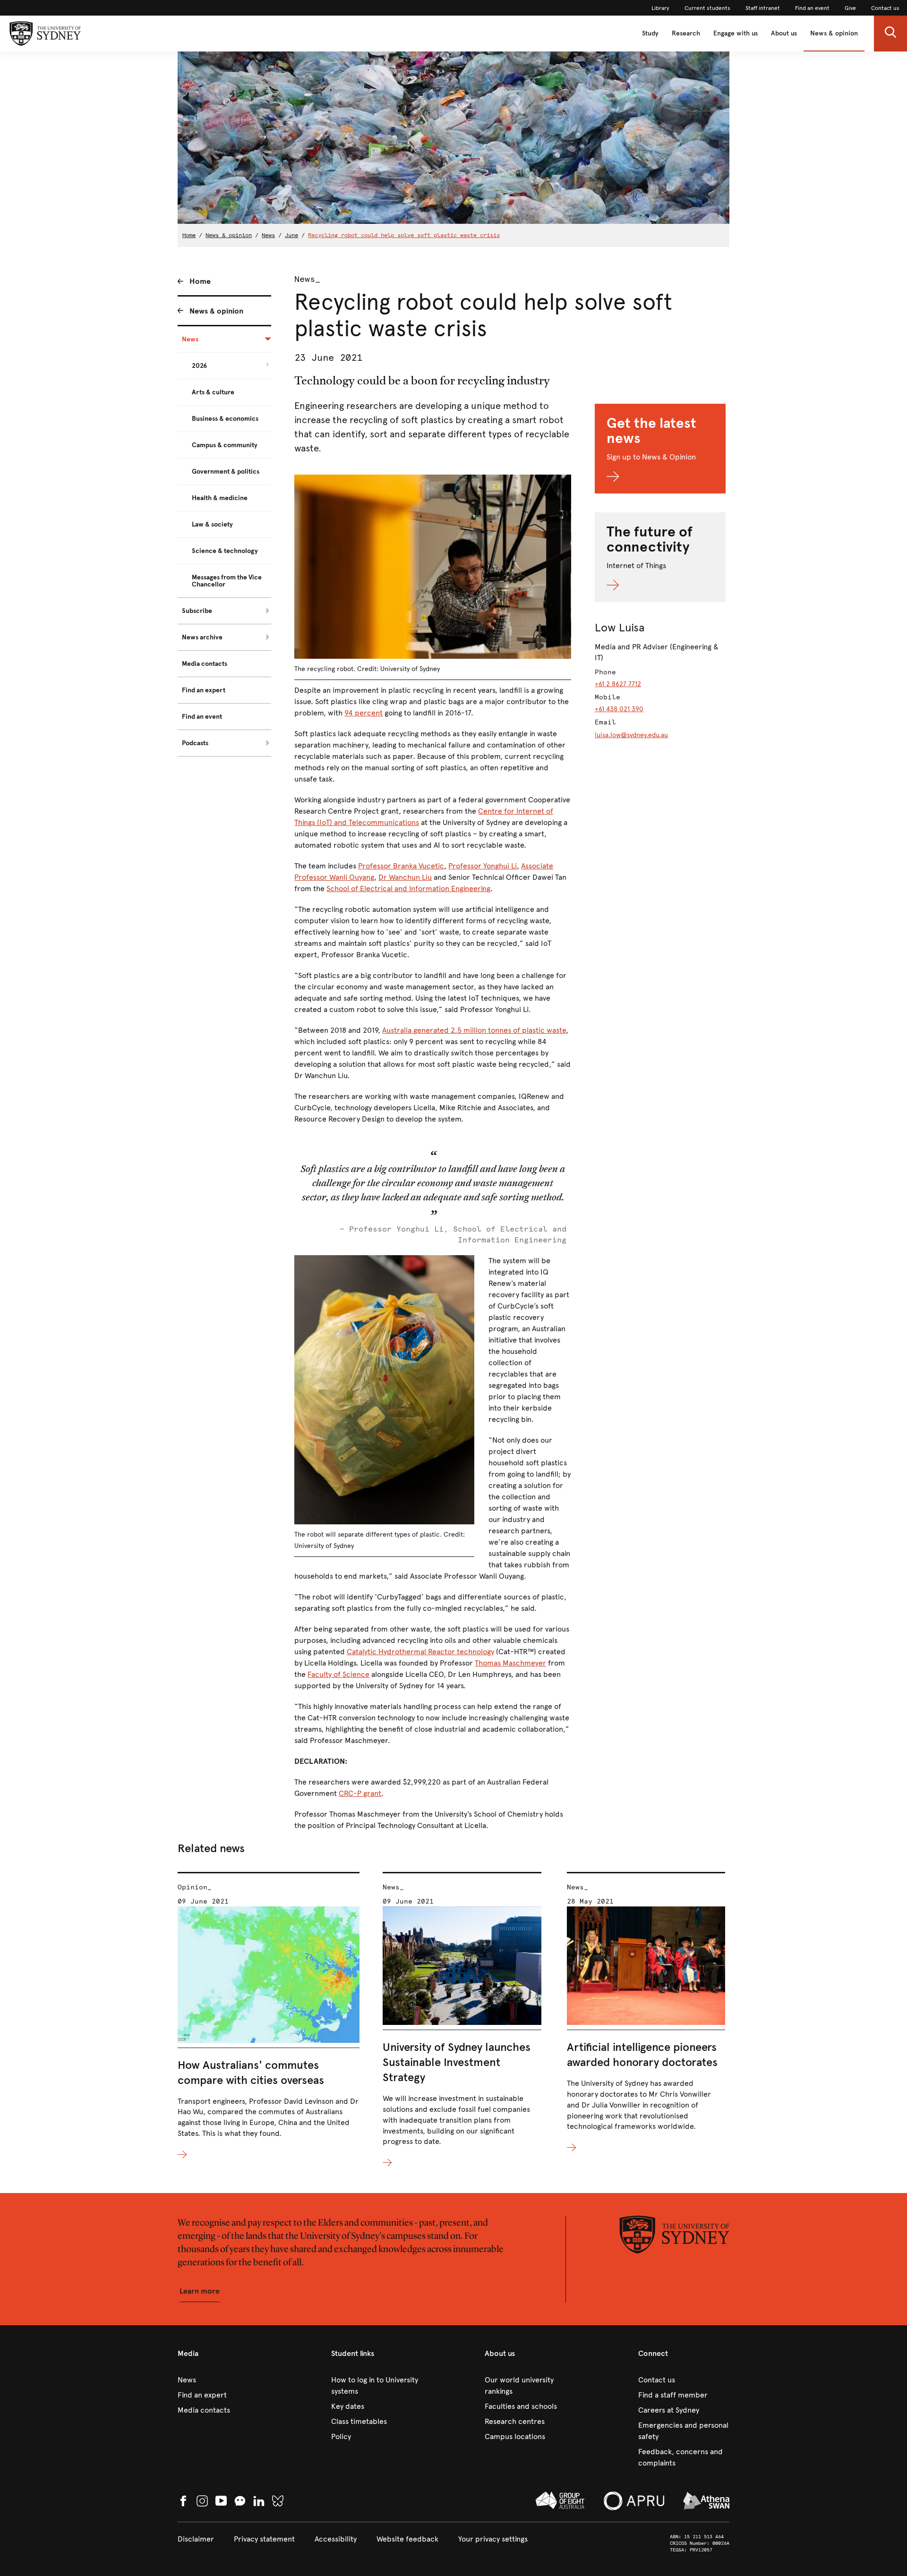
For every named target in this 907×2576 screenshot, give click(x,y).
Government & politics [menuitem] (226, 472)
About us (784, 33)
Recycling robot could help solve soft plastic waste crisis (404, 235)
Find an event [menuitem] (202, 717)
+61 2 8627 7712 (618, 684)
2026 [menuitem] (199, 366)
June (291, 235)
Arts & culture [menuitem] (213, 392)
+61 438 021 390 (619, 709)
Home (189, 235)
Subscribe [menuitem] (197, 611)
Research (686, 33)
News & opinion (834, 33)
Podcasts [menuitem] (195, 743)
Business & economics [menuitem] (225, 419)
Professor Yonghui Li (483, 866)
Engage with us (736, 33)
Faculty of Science (338, 1674)
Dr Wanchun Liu (405, 877)
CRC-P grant (360, 1793)
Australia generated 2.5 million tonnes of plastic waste (474, 1030)
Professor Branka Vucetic (401, 866)
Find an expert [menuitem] (204, 690)
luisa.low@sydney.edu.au (631, 735)
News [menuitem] (190, 339)
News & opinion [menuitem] (216, 311)
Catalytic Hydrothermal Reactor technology (420, 1652)
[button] (890, 34)
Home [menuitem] (200, 281)
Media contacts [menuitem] (205, 664)
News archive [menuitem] (202, 637)
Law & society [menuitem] (212, 524)
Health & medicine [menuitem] (220, 498)
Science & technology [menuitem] (225, 551)
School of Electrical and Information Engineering (408, 888)
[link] (660, 8)
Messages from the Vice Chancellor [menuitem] (227, 581)
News (268, 235)
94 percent (364, 713)
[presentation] (269, 2016)
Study (650, 33)
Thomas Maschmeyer (510, 1663)
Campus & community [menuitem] (225, 445)
